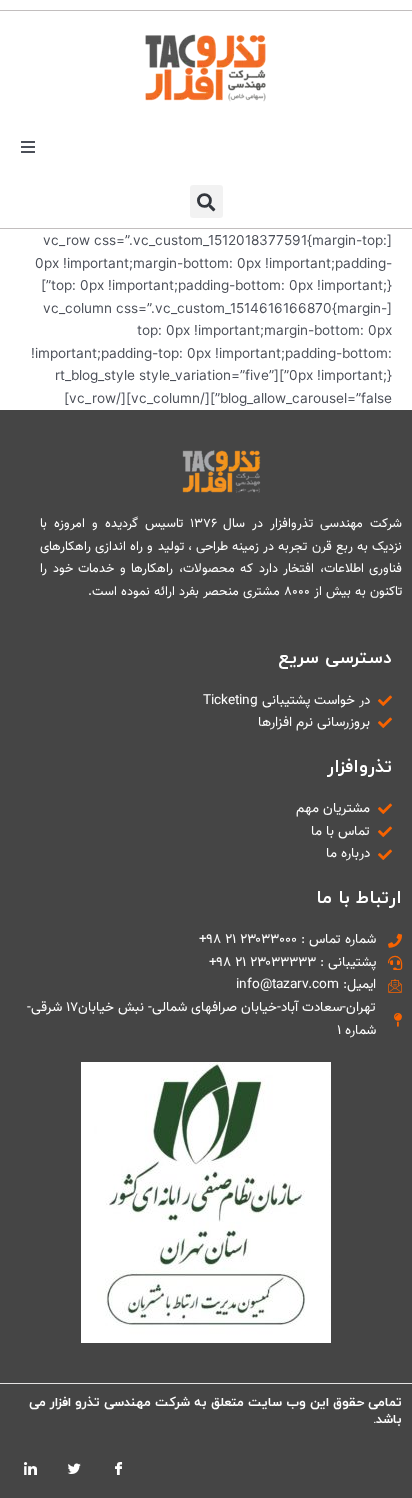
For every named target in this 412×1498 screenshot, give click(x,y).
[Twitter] (74, 1468)
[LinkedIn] (30, 1468)
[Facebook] (118, 1468)
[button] (28, 147)
